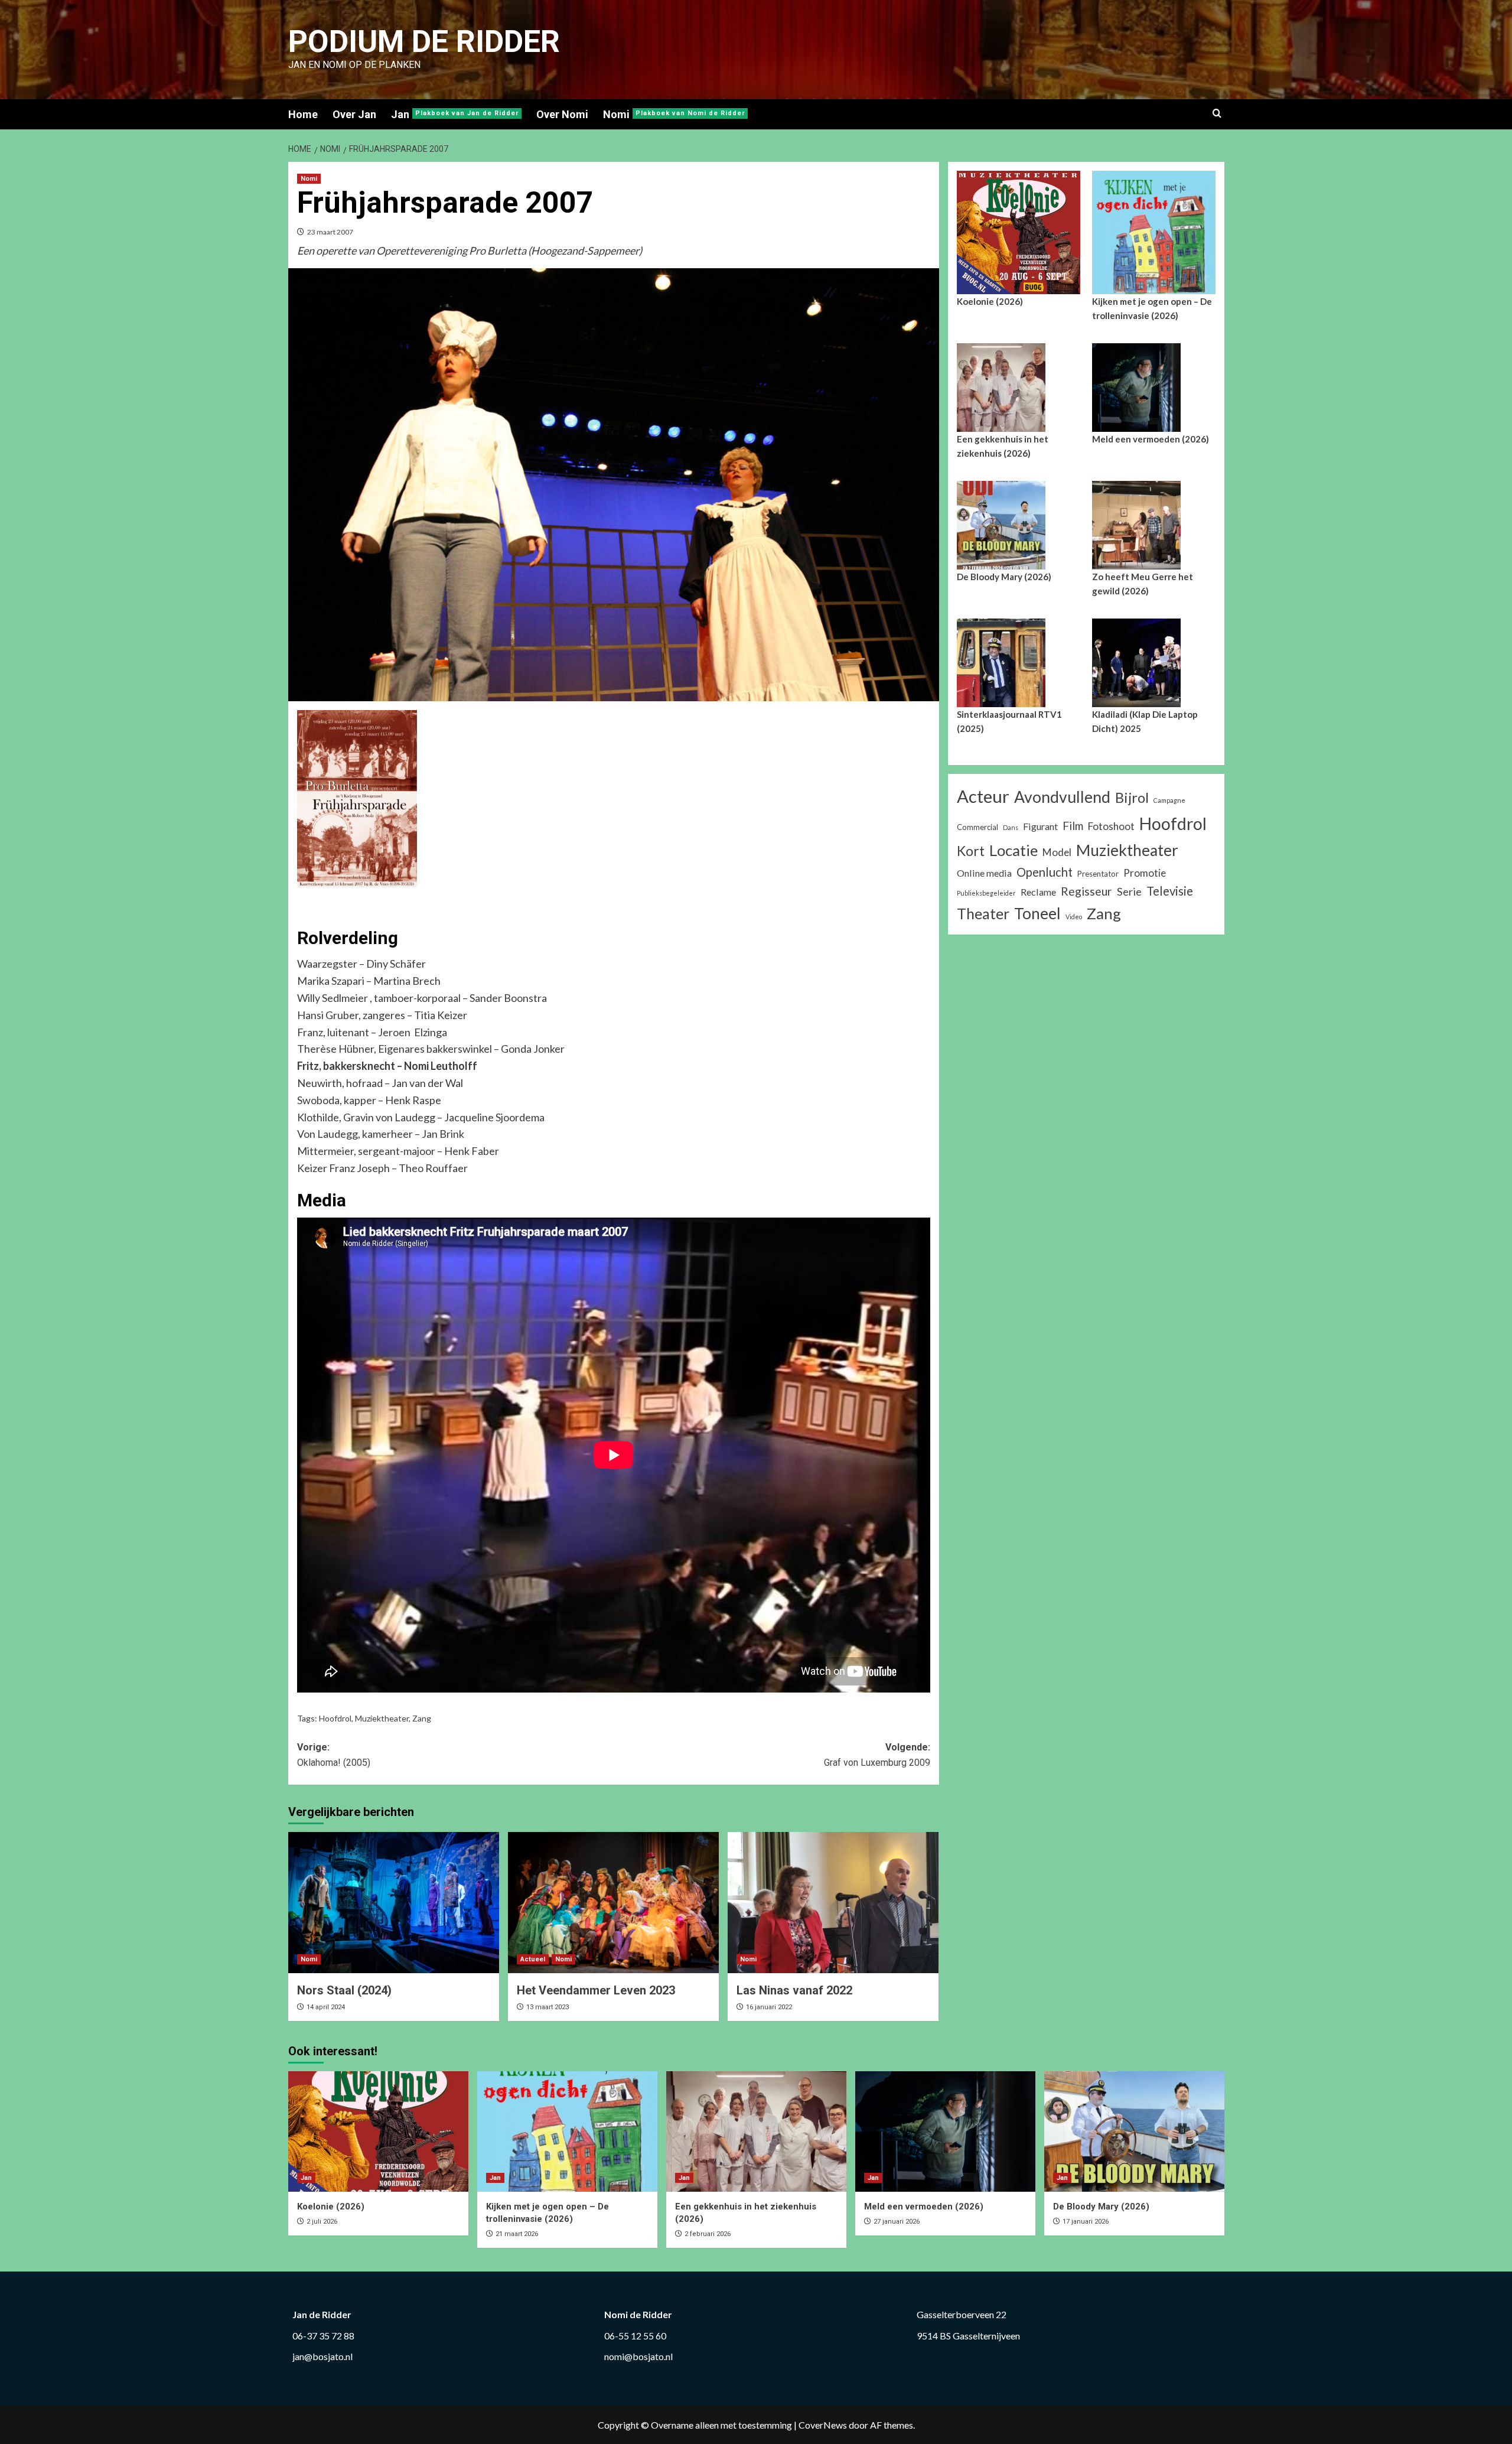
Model (1057, 852)
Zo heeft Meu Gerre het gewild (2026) (1143, 584)
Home (303, 114)
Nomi (674, 114)
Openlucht (1045, 872)
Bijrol (1132, 797)
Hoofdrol (335, 1718)
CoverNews (823, 2425)
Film (1073, 826)
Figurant (1040, 826)
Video (1074, 917)
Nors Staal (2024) (344, 1990)
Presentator (1098, 874)
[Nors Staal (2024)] (394, 1902)
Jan (455, 114)
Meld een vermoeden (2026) (1151, 439)
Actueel (533, 1959)
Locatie (1014, 850)
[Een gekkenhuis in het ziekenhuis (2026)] (756, 2131)
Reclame (1038, 892)
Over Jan (354, 114)
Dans (1011, 827)
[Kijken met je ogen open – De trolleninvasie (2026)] (567, 2131)
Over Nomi (562, 114)
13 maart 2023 (548, 2007)
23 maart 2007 (330, 232)
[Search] (1217, 114)
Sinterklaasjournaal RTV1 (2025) (1009, 721)
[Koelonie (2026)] (378, 2131)
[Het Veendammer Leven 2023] (613, 1902)
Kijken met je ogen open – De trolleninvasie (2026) (1152, 308)
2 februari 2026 (708, 2234)
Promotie (1145, 873)
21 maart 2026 (517, 2234)
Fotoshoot (1111, 826)
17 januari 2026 (1086, 2222)
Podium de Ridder (424, 42)
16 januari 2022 (769, 2007)
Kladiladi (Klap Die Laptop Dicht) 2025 (1145, 721)
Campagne (1169, 800)
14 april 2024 (326, 2007)
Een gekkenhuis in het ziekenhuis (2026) (1003, 446)
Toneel (1037, 913)
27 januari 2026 (897, 2222)
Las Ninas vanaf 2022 (794, 1990)
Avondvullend (1062, 797)
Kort (971, 851)
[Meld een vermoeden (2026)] (945, 2131)
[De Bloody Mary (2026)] (1134, 2131)
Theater (983, 913)
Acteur (983, 796)
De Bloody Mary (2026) (1004, 577)
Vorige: (334, 1755)
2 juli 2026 (322, 2222)
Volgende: (877, 1755)
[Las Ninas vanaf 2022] (833, 1902)
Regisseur (1086, 891)
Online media (984, 873)
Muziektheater (382, 1718)
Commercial (977, 827)
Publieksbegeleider (986, 893)
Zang (422, 1718)
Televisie (1170, 891)
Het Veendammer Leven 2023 (596, 1990)
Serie (1129, 891)
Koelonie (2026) (990, 301)
